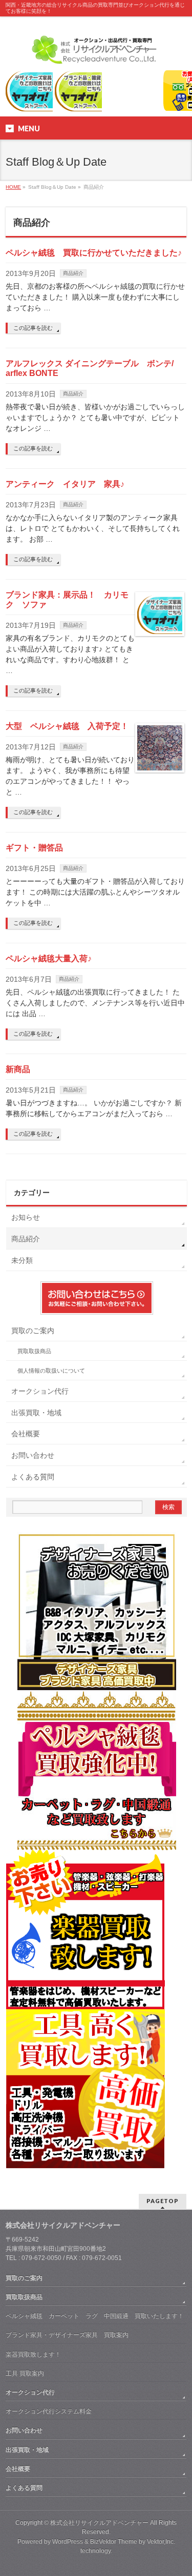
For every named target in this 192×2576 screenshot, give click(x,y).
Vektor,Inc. (161, 2542)
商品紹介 (73, 273)
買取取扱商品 (34, 1351)
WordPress (68, 2542)
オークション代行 (40, 1391)
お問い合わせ (33, 1455)
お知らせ (26, 1217)
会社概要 (26, 1434)
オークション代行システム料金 (49, 2411)
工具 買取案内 (25, 2373)
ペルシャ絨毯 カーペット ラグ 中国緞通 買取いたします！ (95, 2316)
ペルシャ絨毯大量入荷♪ (49, 958)
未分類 (22, 1260)
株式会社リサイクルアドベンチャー (99, 2523)
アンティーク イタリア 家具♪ (65, 484)
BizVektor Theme (114, 2542)
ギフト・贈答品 (34, 848)
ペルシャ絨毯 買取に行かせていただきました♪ (94, 253)
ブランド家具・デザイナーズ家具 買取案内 (67, 2335)
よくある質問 (33, 1477)
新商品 (18, 1069)
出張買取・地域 (36, 1413)
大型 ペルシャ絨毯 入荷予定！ (67, 726)
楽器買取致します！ (33, 2354)
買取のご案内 (33, 1331)
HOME (13, 187)
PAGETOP (163, 2201)
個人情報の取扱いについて (51, 1371)
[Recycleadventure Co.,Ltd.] (96, 53)
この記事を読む (33, 328)
